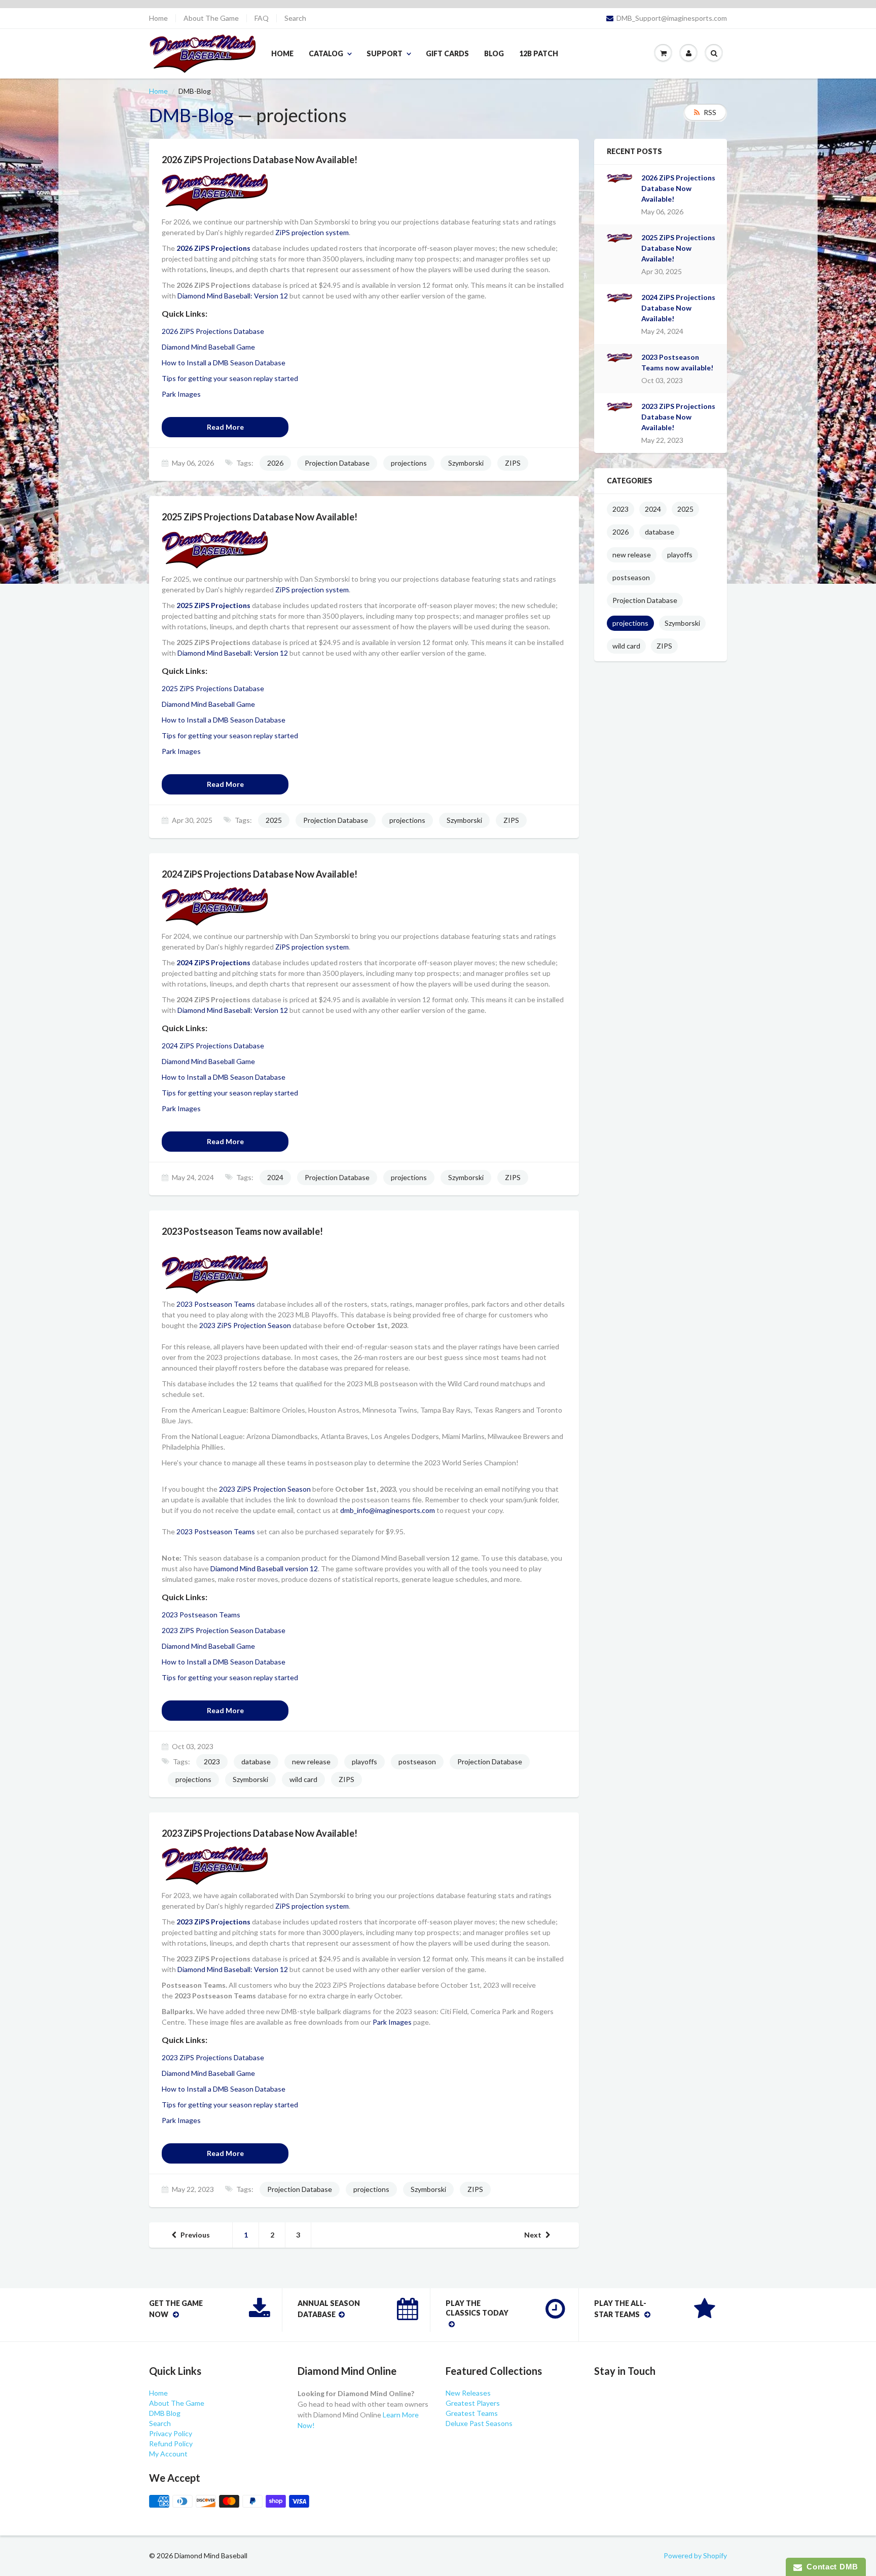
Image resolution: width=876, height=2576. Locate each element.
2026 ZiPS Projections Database (213, 331)
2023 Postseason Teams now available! (677, 362)
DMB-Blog (191, 115)
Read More (225, 427)
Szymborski (466, 463)
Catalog (326, 53)
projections (409, 463)
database (256, 1761)
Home (158, 18)
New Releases (468, 2393)
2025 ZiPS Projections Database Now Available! (678, 248)
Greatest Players (473, 2403)
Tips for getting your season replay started (230, 378)
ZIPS (513, 463)
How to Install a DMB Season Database (224, 363)
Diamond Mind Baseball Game (208, 347)
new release (311, 1761)
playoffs (364, 1761)
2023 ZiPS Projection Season (245, 1325)
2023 (212, 1761)
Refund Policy (171, 2444)
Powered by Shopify (695, 2555)
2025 (274, 820)
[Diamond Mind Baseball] (215, 1274)
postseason (417, 1761)
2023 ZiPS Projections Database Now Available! (678, 417)
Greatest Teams (472, 2413)
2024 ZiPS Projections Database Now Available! (678, 308)
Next (533, 2235)
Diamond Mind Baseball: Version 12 (233, 296)
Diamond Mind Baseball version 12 (264, 1568)
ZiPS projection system (312, 232)
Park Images (181, 394)
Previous (195, 2235)
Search (295, 18)
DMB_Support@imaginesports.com (672, 18)
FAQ (262, 18)
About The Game (211, 18)
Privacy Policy (171, 2433)
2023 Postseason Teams (216, 1304)
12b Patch (539, 53)
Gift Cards (447, 53)
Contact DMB (830, 2567)
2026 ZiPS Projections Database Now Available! (678, 188)
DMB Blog (165, 2413)
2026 (275, 463)
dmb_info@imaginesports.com (388, 1510)
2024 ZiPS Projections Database (213, 1046)
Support (385, 53)
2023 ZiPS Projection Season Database (224, 1630)
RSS (710, 112)
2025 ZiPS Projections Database (213, 688)
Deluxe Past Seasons (479, 2423)
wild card (303, 1779)
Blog (494, 53)
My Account (168, 2454)
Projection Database (337, 463)
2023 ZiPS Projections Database (213, 2057)
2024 (275, 1177)
